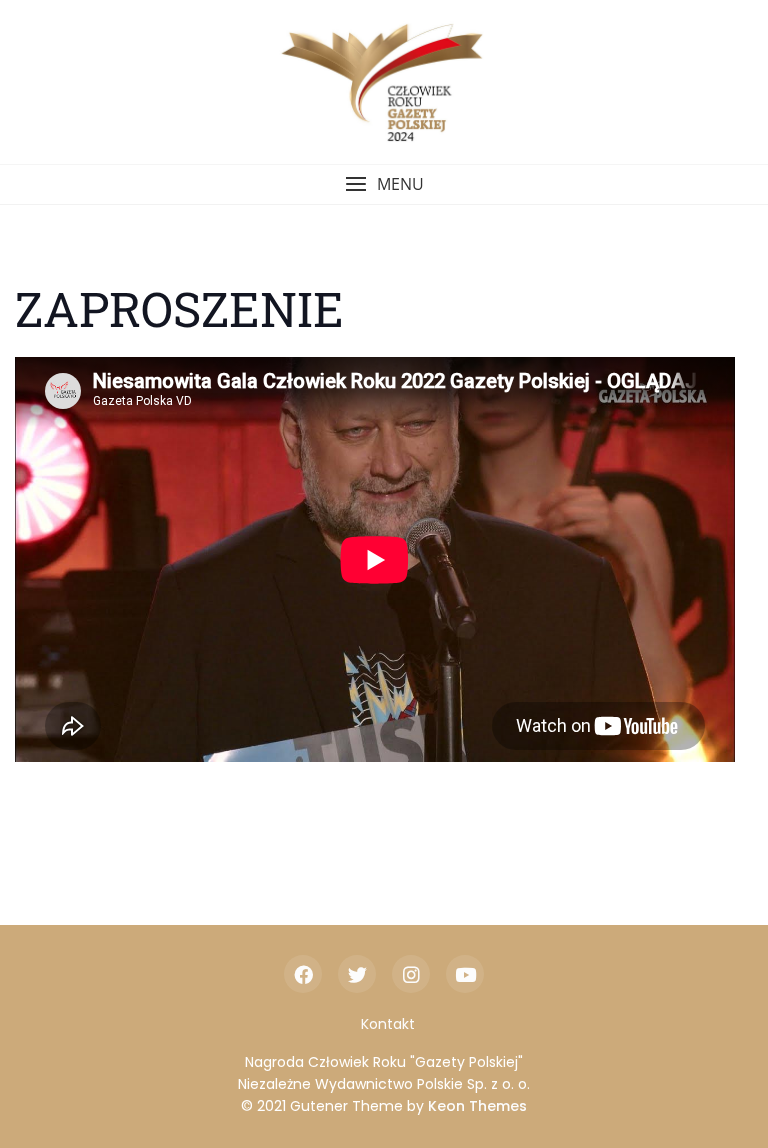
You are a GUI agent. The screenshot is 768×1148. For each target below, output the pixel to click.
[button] (384, 184)
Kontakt (388, 1024)
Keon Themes (477, 1106)
